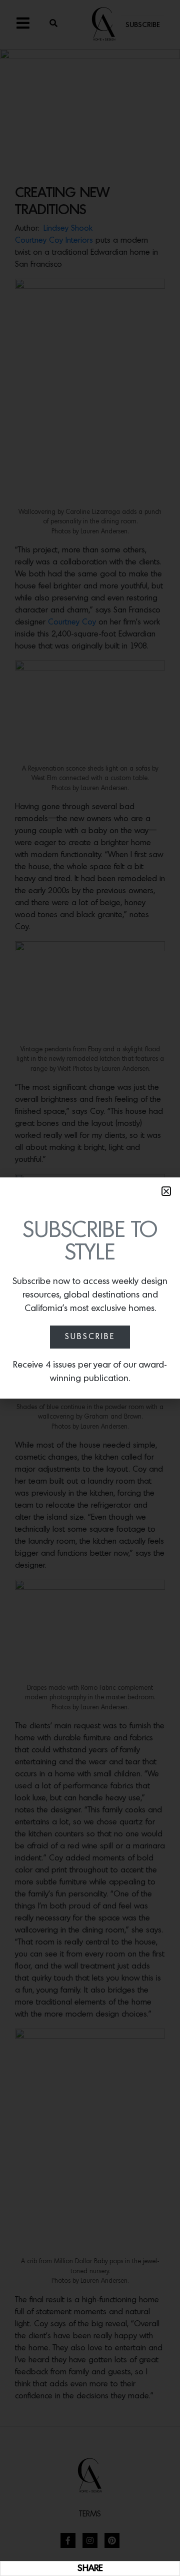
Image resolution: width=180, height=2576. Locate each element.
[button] (166, 1191)
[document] (90, 1288)
